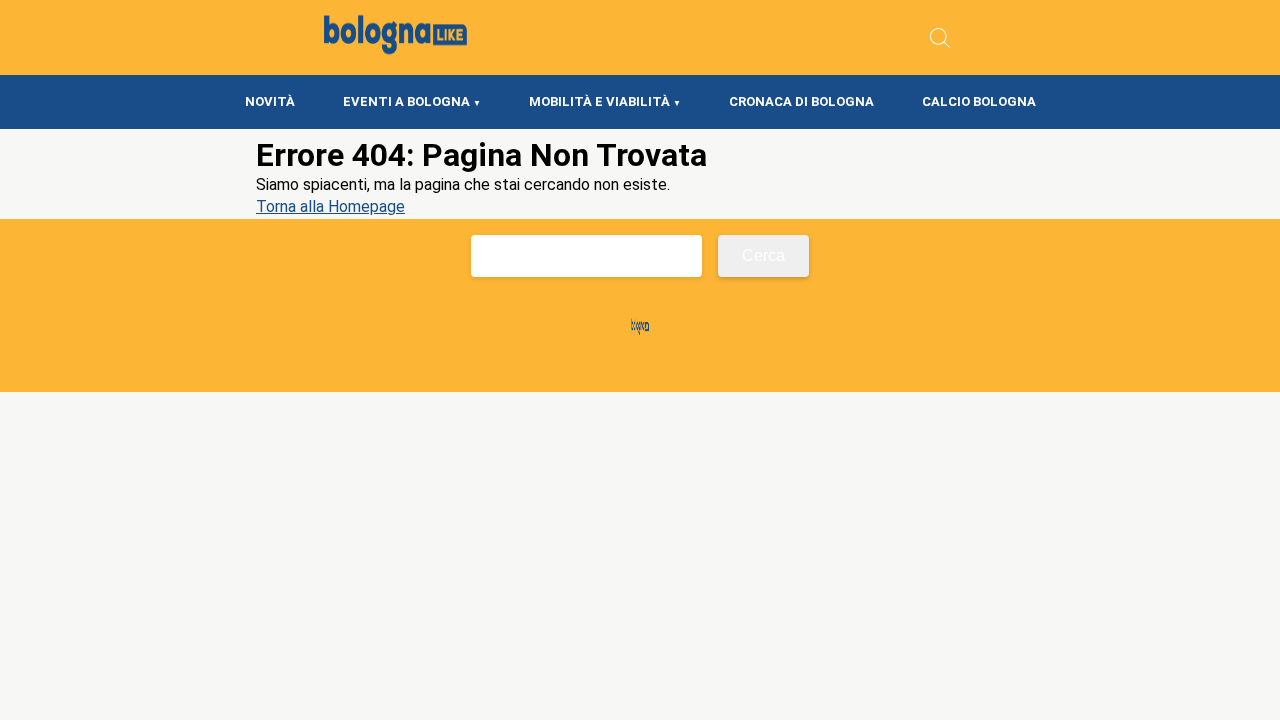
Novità (270, 101)
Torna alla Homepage (330, 206)
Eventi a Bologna (406, 101)
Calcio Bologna (979, 101)
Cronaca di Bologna (801, 101)
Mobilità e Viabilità (599, 101)
